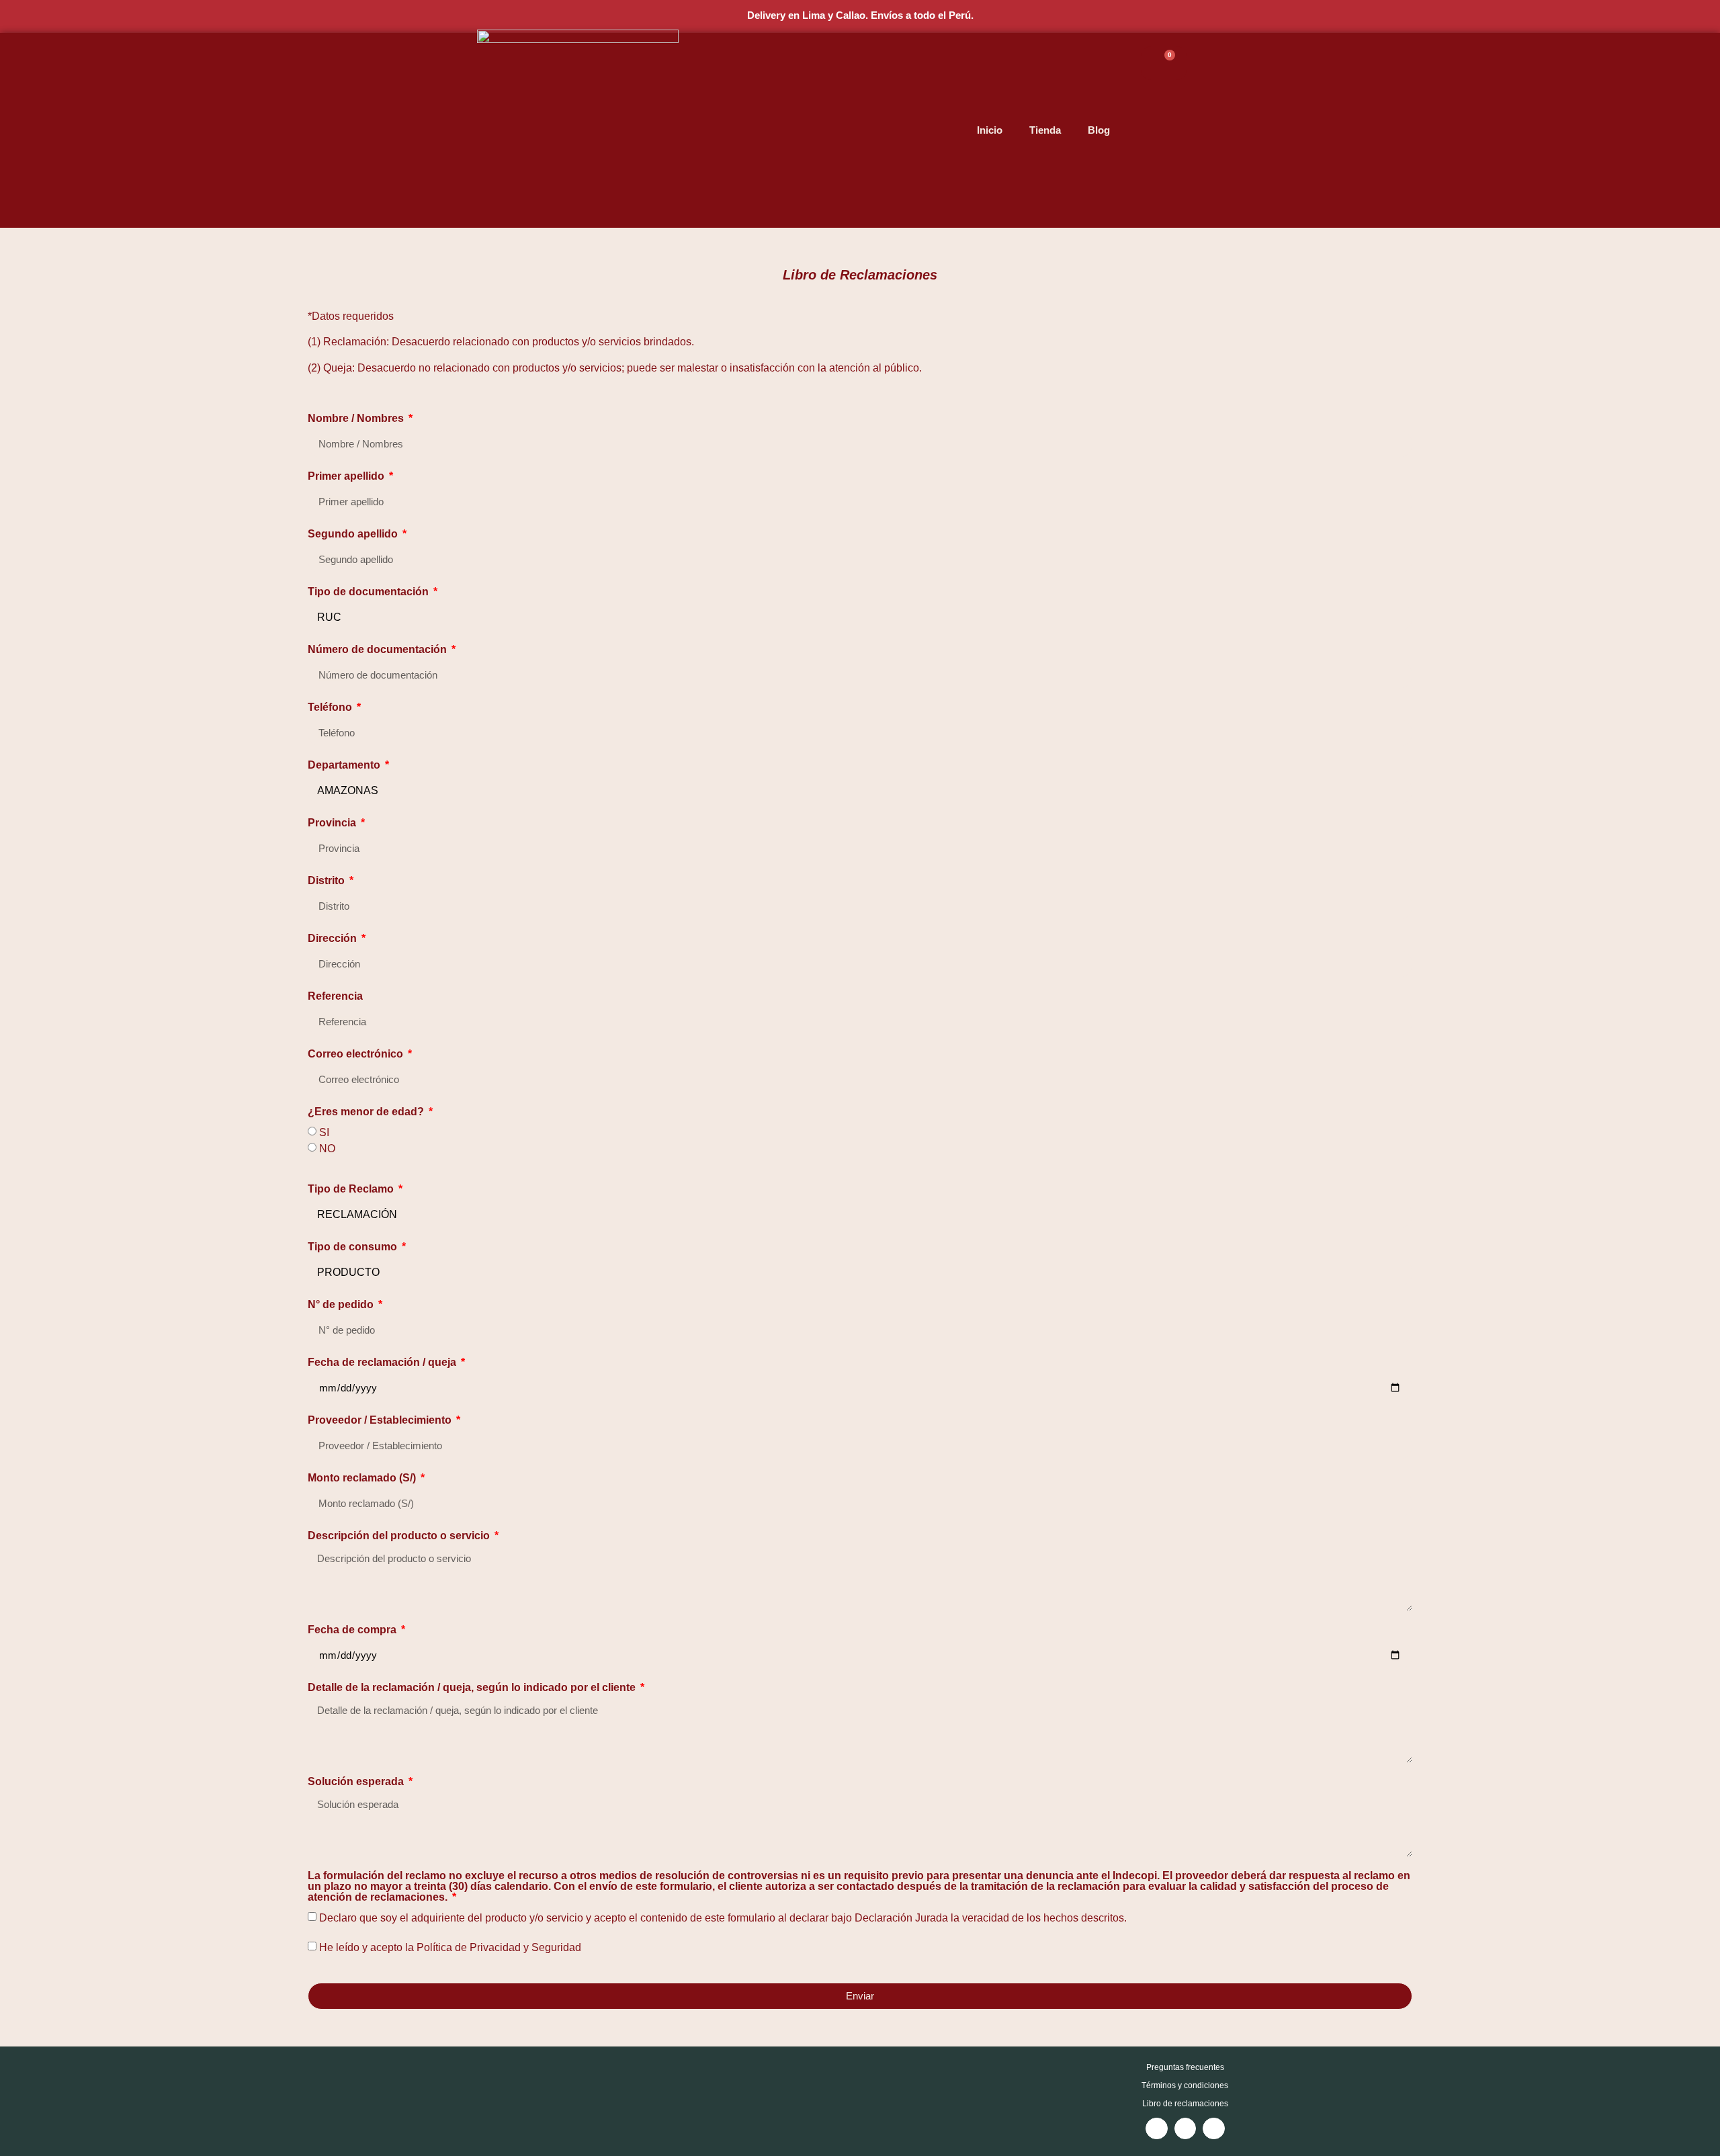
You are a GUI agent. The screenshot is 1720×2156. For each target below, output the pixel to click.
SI (324, 1132)
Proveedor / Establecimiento (381, 1420)
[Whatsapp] (1214, 2129)
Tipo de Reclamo (352, 1189)
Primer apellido (347, 476)
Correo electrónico (357, 1054)
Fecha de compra (353, 1630)
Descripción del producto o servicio (400, 1536)
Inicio (990, 130)
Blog (1099, 130)
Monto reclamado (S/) (363, 1478)
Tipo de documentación (370, 592)
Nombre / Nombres (357, 419)
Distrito (328, 881)
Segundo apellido (354, 534)
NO (327, 1149)
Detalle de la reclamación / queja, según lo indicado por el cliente (473, 1688)
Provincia (333, 823)
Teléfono (331, 707)
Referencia (335, 996)
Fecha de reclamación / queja (383, 1363)
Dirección (334, 939)
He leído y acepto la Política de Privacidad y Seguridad (450, 1947)
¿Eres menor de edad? (367, 1112)
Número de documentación (379, 650)
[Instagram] (1157, 2129)
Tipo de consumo (354, 1247)
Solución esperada (357, 1782)
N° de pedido (342, 1305)
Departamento (345, 765)
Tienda (1045, 130)
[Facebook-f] (1186, 2129)
